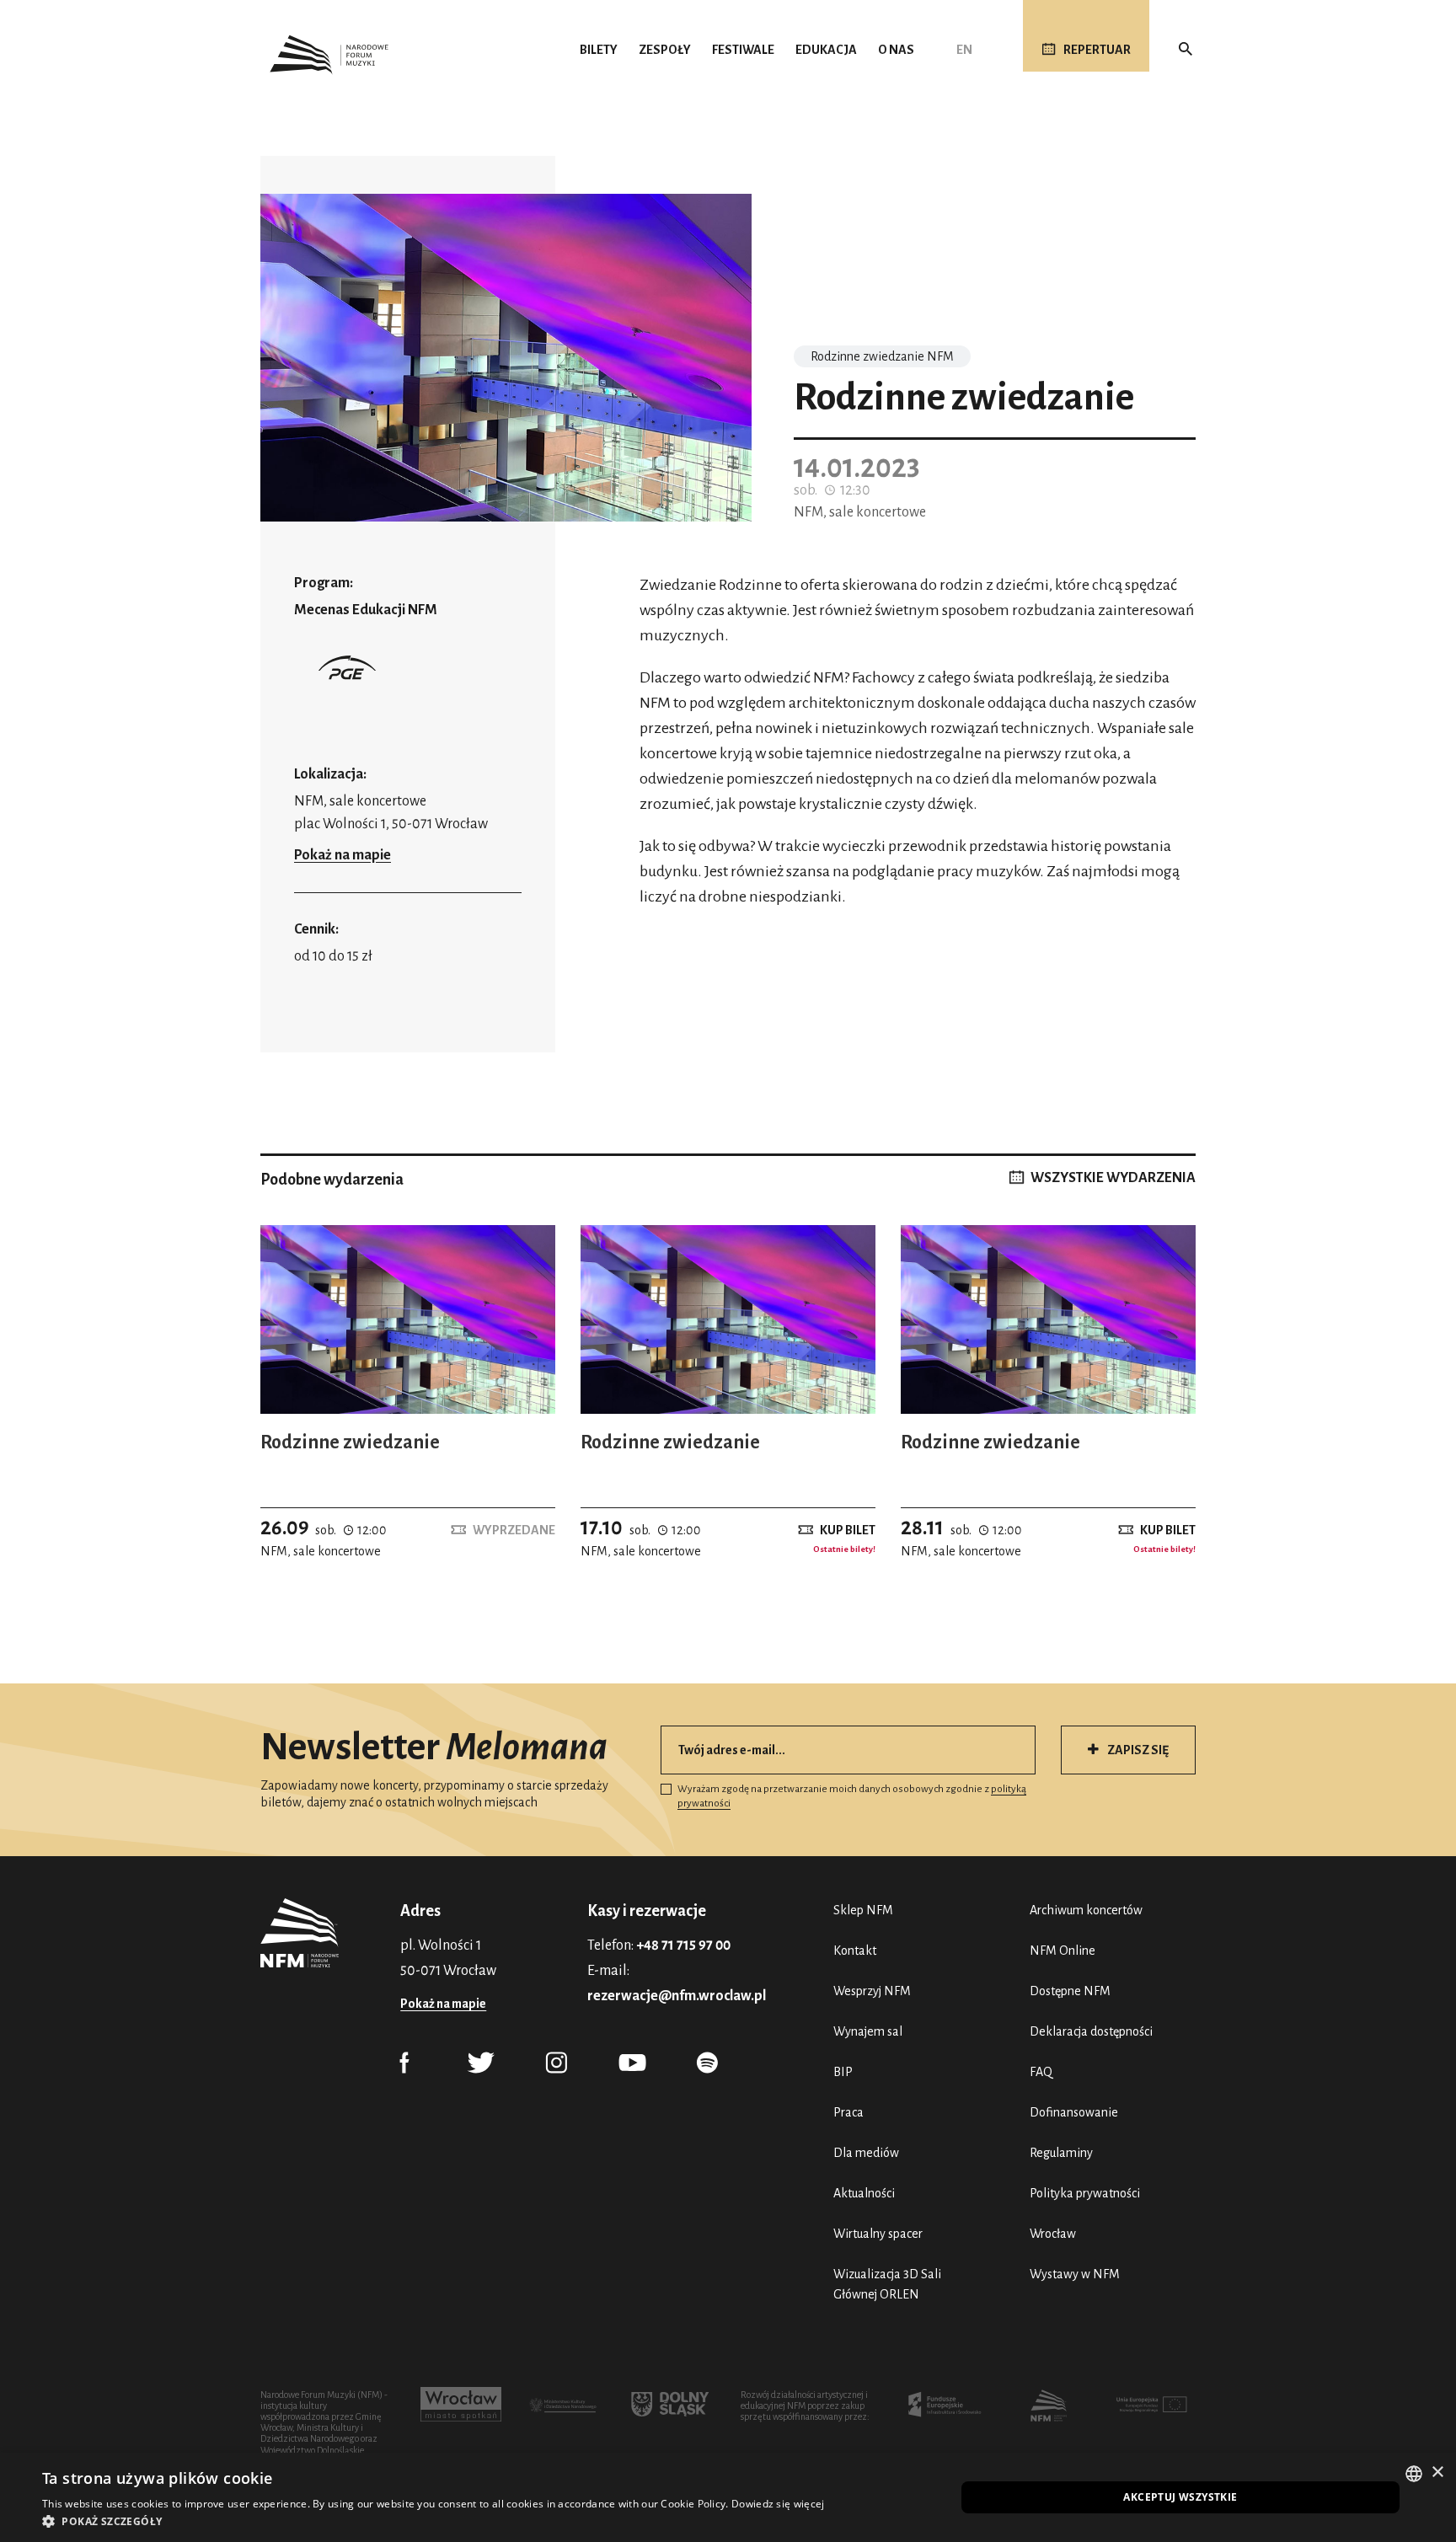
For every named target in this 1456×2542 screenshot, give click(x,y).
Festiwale (743, 50)
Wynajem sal (868, 2031)
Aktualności (864, 2193)
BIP (843, 2072)
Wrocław (1053, 2234)
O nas (896, 50)
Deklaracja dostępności (1091, 2031)
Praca (848, 2112)
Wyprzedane (514, 1530)
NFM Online (1063, 1951)
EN (964, 50)
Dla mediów (866, 2153)
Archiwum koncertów (1086, 1910)
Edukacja (826, 50)
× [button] (1437, 2472)
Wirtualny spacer (878, 2234)
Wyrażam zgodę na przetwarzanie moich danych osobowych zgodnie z (852, 1796)
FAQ (1041, 2072)
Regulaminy (1061, 2153)
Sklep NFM (863, 1910)
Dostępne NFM (1070, 1991)
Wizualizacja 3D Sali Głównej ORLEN (887, 2284)
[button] (433, 2521)
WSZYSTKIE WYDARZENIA (1113, 1178)
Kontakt (855, 1951)
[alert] (728, 2497)
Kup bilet (848, 1530)
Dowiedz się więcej (778, 2504)
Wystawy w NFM (1075, 2274)
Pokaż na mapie (343, 855)
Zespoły (665, 50)
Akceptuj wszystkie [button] (1180, 2497)
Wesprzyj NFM (872, 1991)
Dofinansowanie (1074, 2112)
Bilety (599, 50)
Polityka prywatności (1085, 2193)
